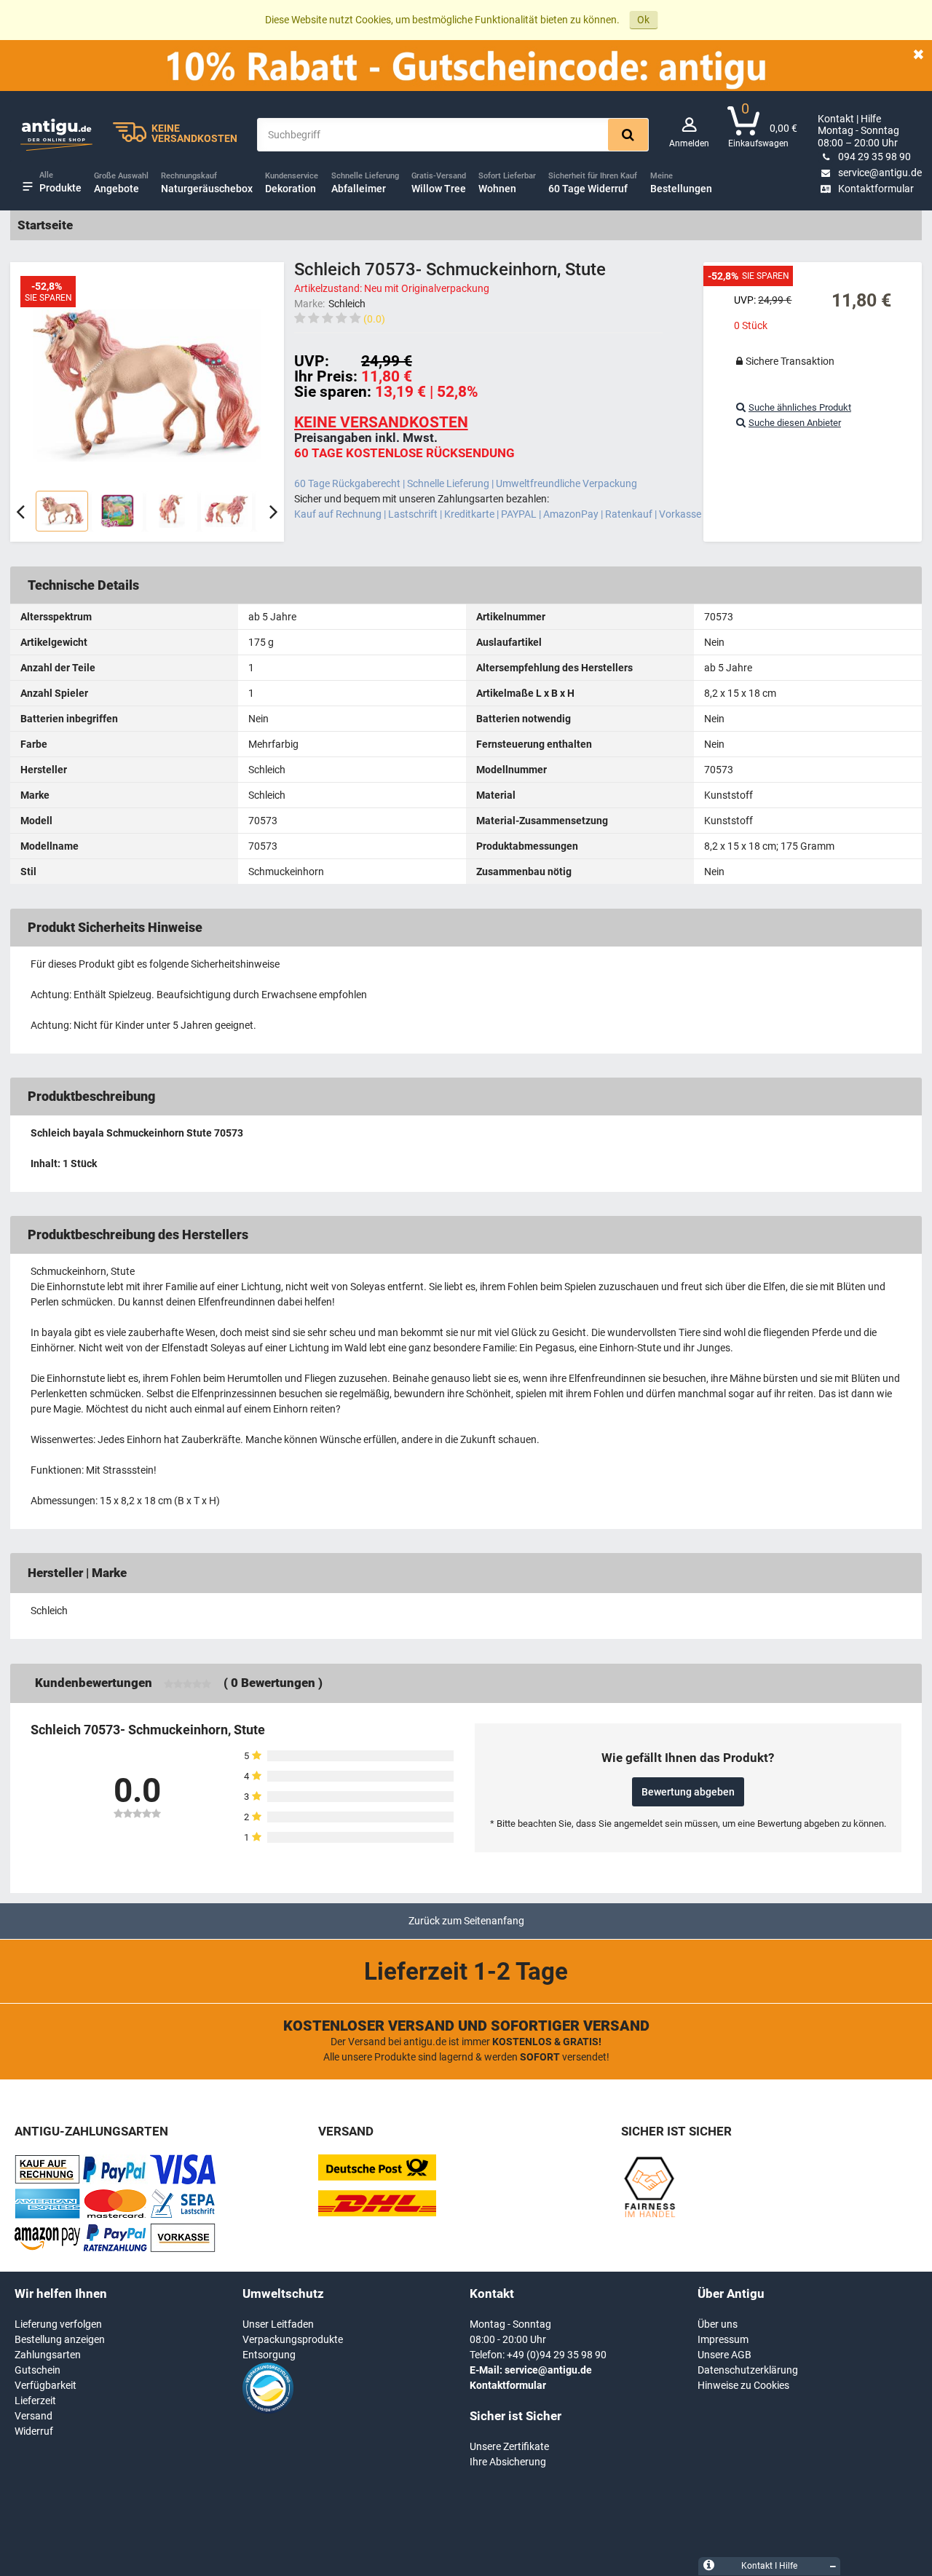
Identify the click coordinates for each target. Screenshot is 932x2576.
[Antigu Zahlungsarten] (47, 2181)
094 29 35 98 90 (874, 157)
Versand (33, 2416)
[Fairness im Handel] (649, 2215)
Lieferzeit (35, 2401)
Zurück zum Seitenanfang (466, 1921)
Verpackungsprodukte (293, 2339)
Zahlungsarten (48, 2355)
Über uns (718, 2324)
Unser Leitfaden (278, 2324)
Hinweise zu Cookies (743, 2385)
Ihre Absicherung (508, 2462)
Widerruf (34, 2431)
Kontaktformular (876, 189)
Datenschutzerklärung (748, 2370)
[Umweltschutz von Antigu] (268, 2410)
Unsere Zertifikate (509, 2446)
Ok (643, 20)
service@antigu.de (880, 173)
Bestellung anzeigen (60, 2339)
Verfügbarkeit (46, 2385)
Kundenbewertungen (94, 1683)
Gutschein (37, 2370)
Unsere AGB (724, 2355)
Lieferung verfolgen (58, 2324)
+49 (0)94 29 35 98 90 (557, 2355)
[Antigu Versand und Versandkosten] (377, 2213)
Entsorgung (269, 2355)
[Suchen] (628, 135)
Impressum (723, 2339)
